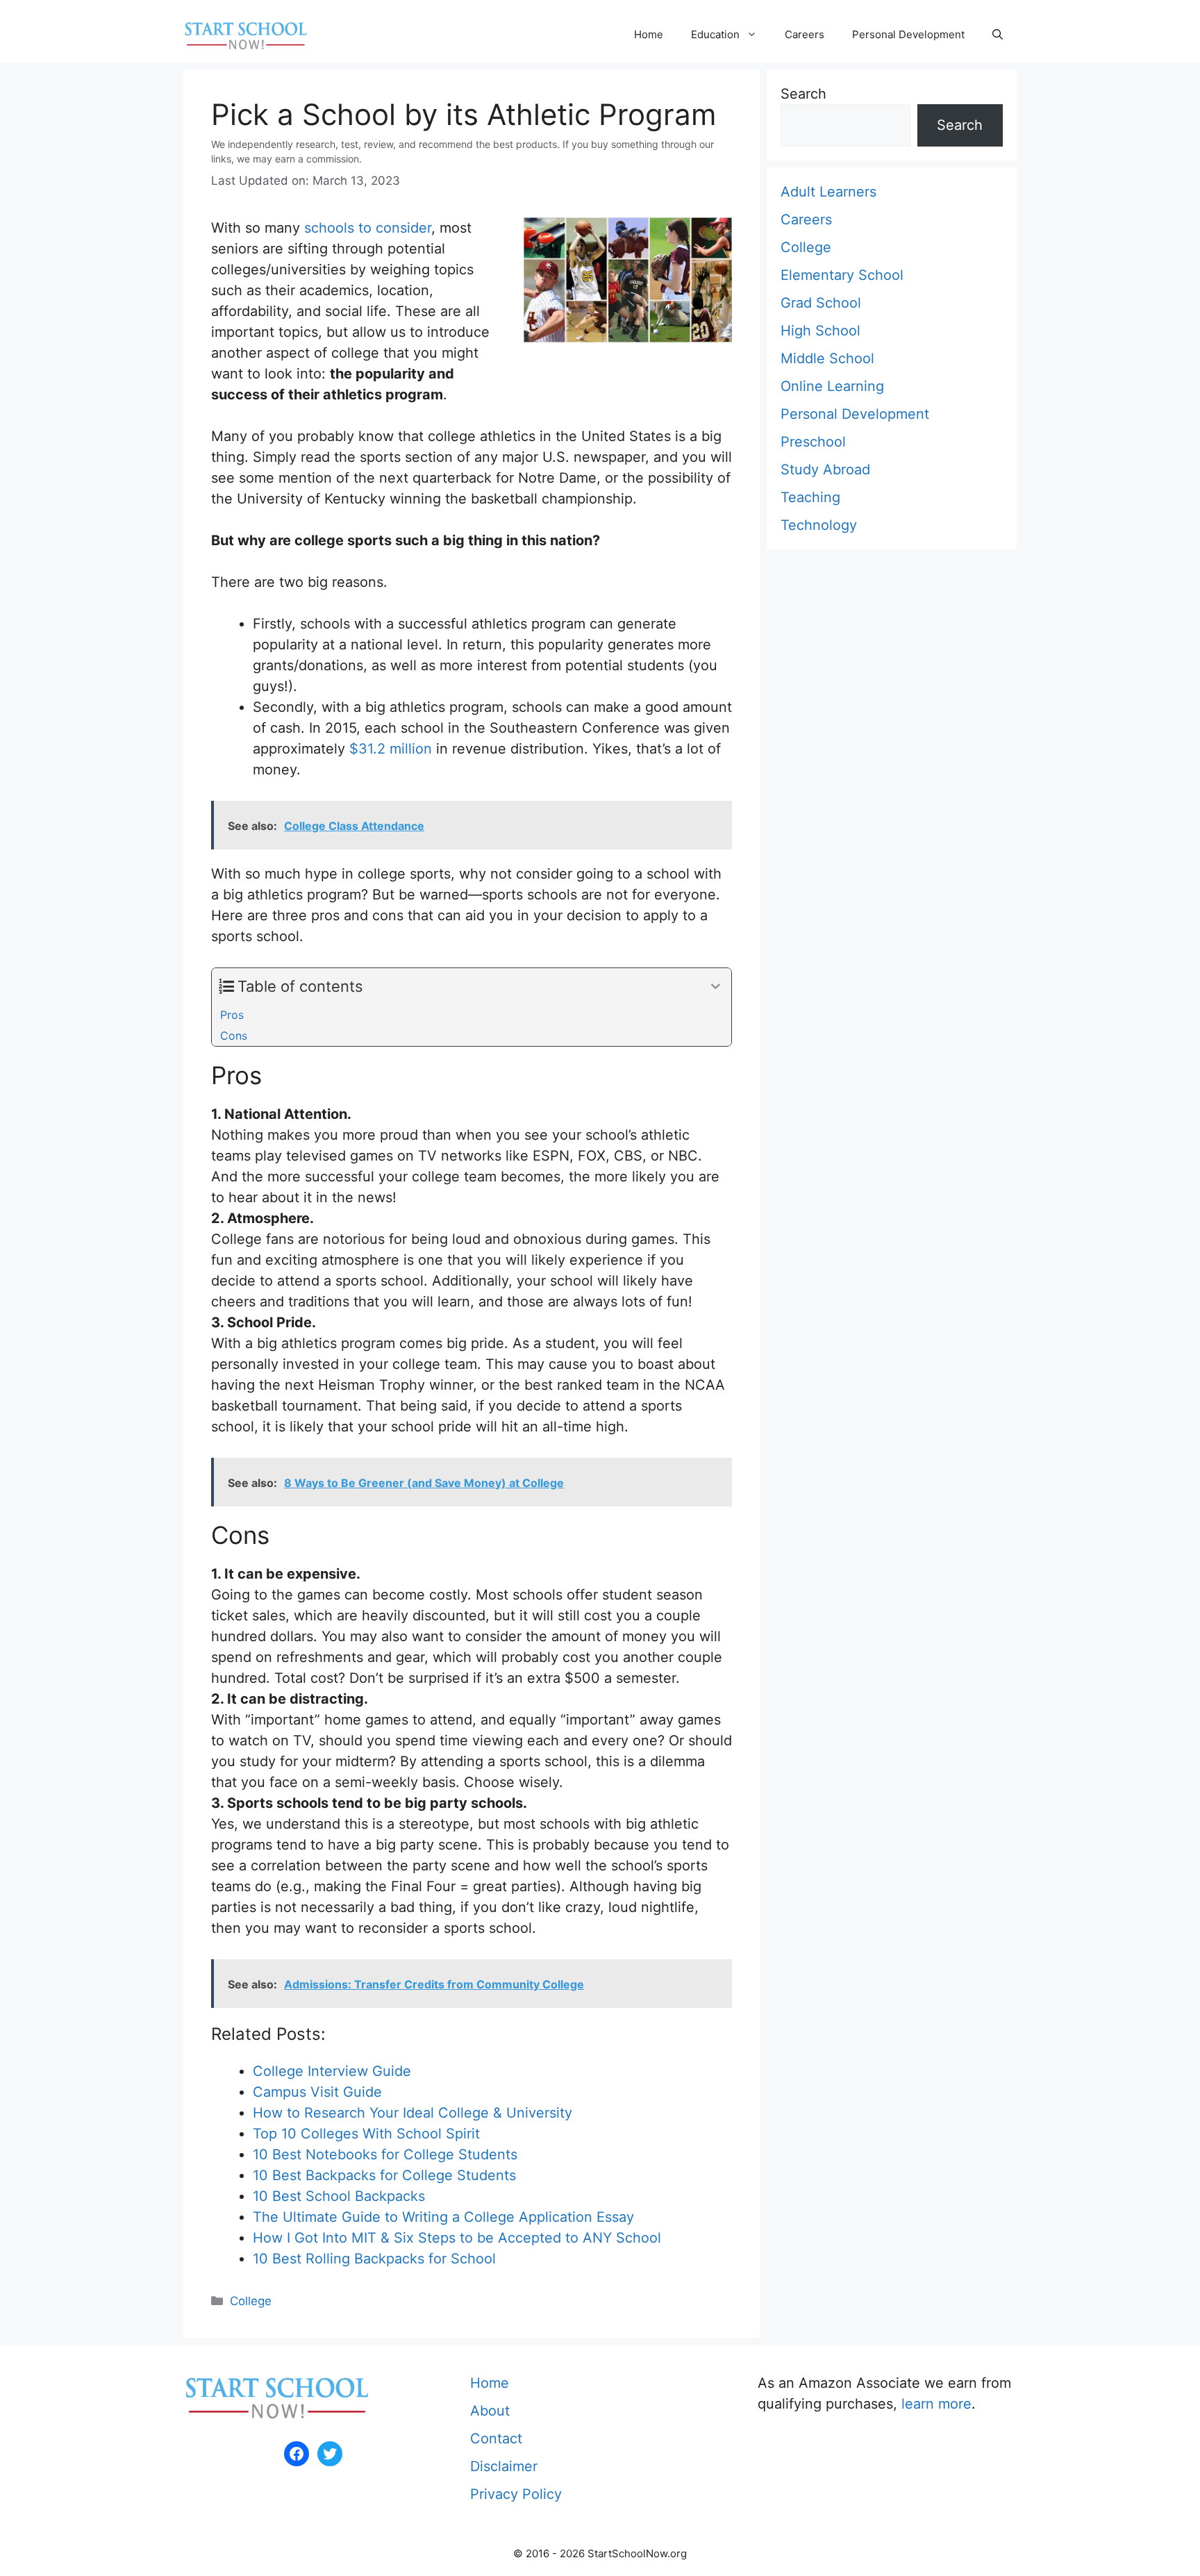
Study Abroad (825, 470)
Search (803, 94)
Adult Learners (828, 192)
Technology (819, 525)
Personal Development (908, 34)
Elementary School (842, 275)
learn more (936, 2404)
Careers (805, 34)
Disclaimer (504, 2466)
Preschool (813, 442)
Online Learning (832, 386)
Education (715, 34)
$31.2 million (391, 749)
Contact (496, 2438)
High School (820, 331)
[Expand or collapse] (716, 987)
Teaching (810, 497)
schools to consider (368, 228)
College (251, 2301)
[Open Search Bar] (998, 35)
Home (649, 34)
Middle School (827, 358)
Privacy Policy (516, 2494)
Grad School (821, 303)
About (490, 2411)
